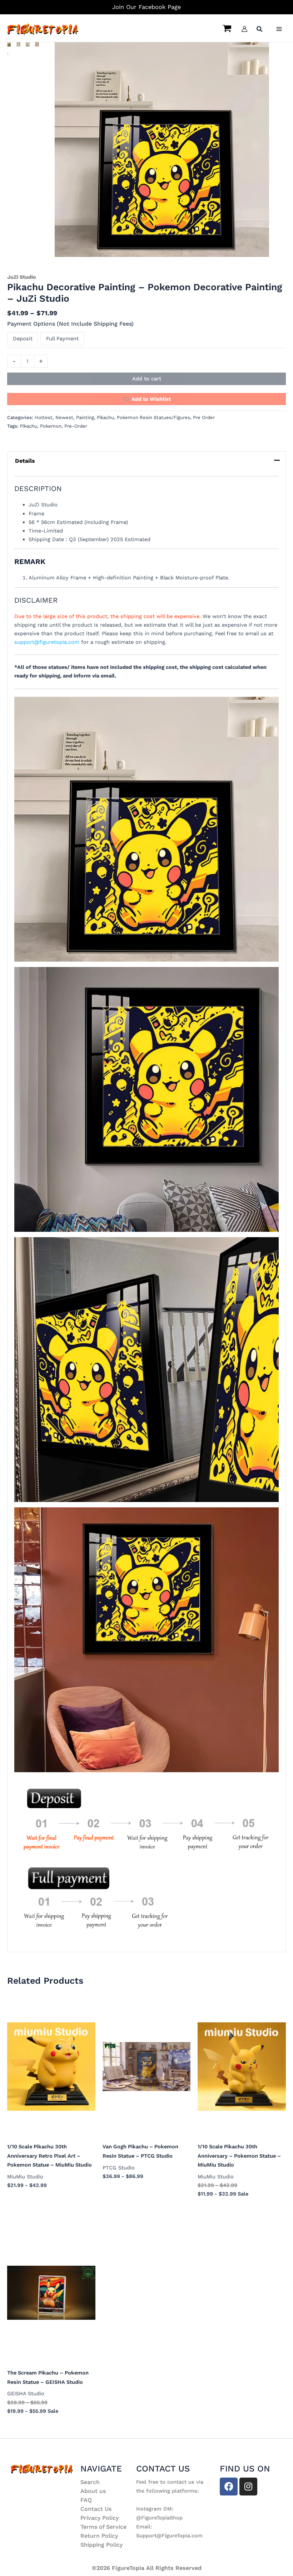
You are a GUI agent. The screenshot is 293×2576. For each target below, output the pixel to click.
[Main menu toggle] (279, 29)
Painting (85, 417)
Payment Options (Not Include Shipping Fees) (70, 324)
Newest (64, 417)
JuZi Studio (22, 277)
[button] (260, 30)
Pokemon (51, 426)
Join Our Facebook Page (146, 7)
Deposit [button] (23, 339)
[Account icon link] (244, 29)
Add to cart (147, 379)
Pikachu (105, 417)
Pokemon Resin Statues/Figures (153, 417)
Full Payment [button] (62, 339)
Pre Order (204, 417)
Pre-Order (76, 426)
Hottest (44, 417)
